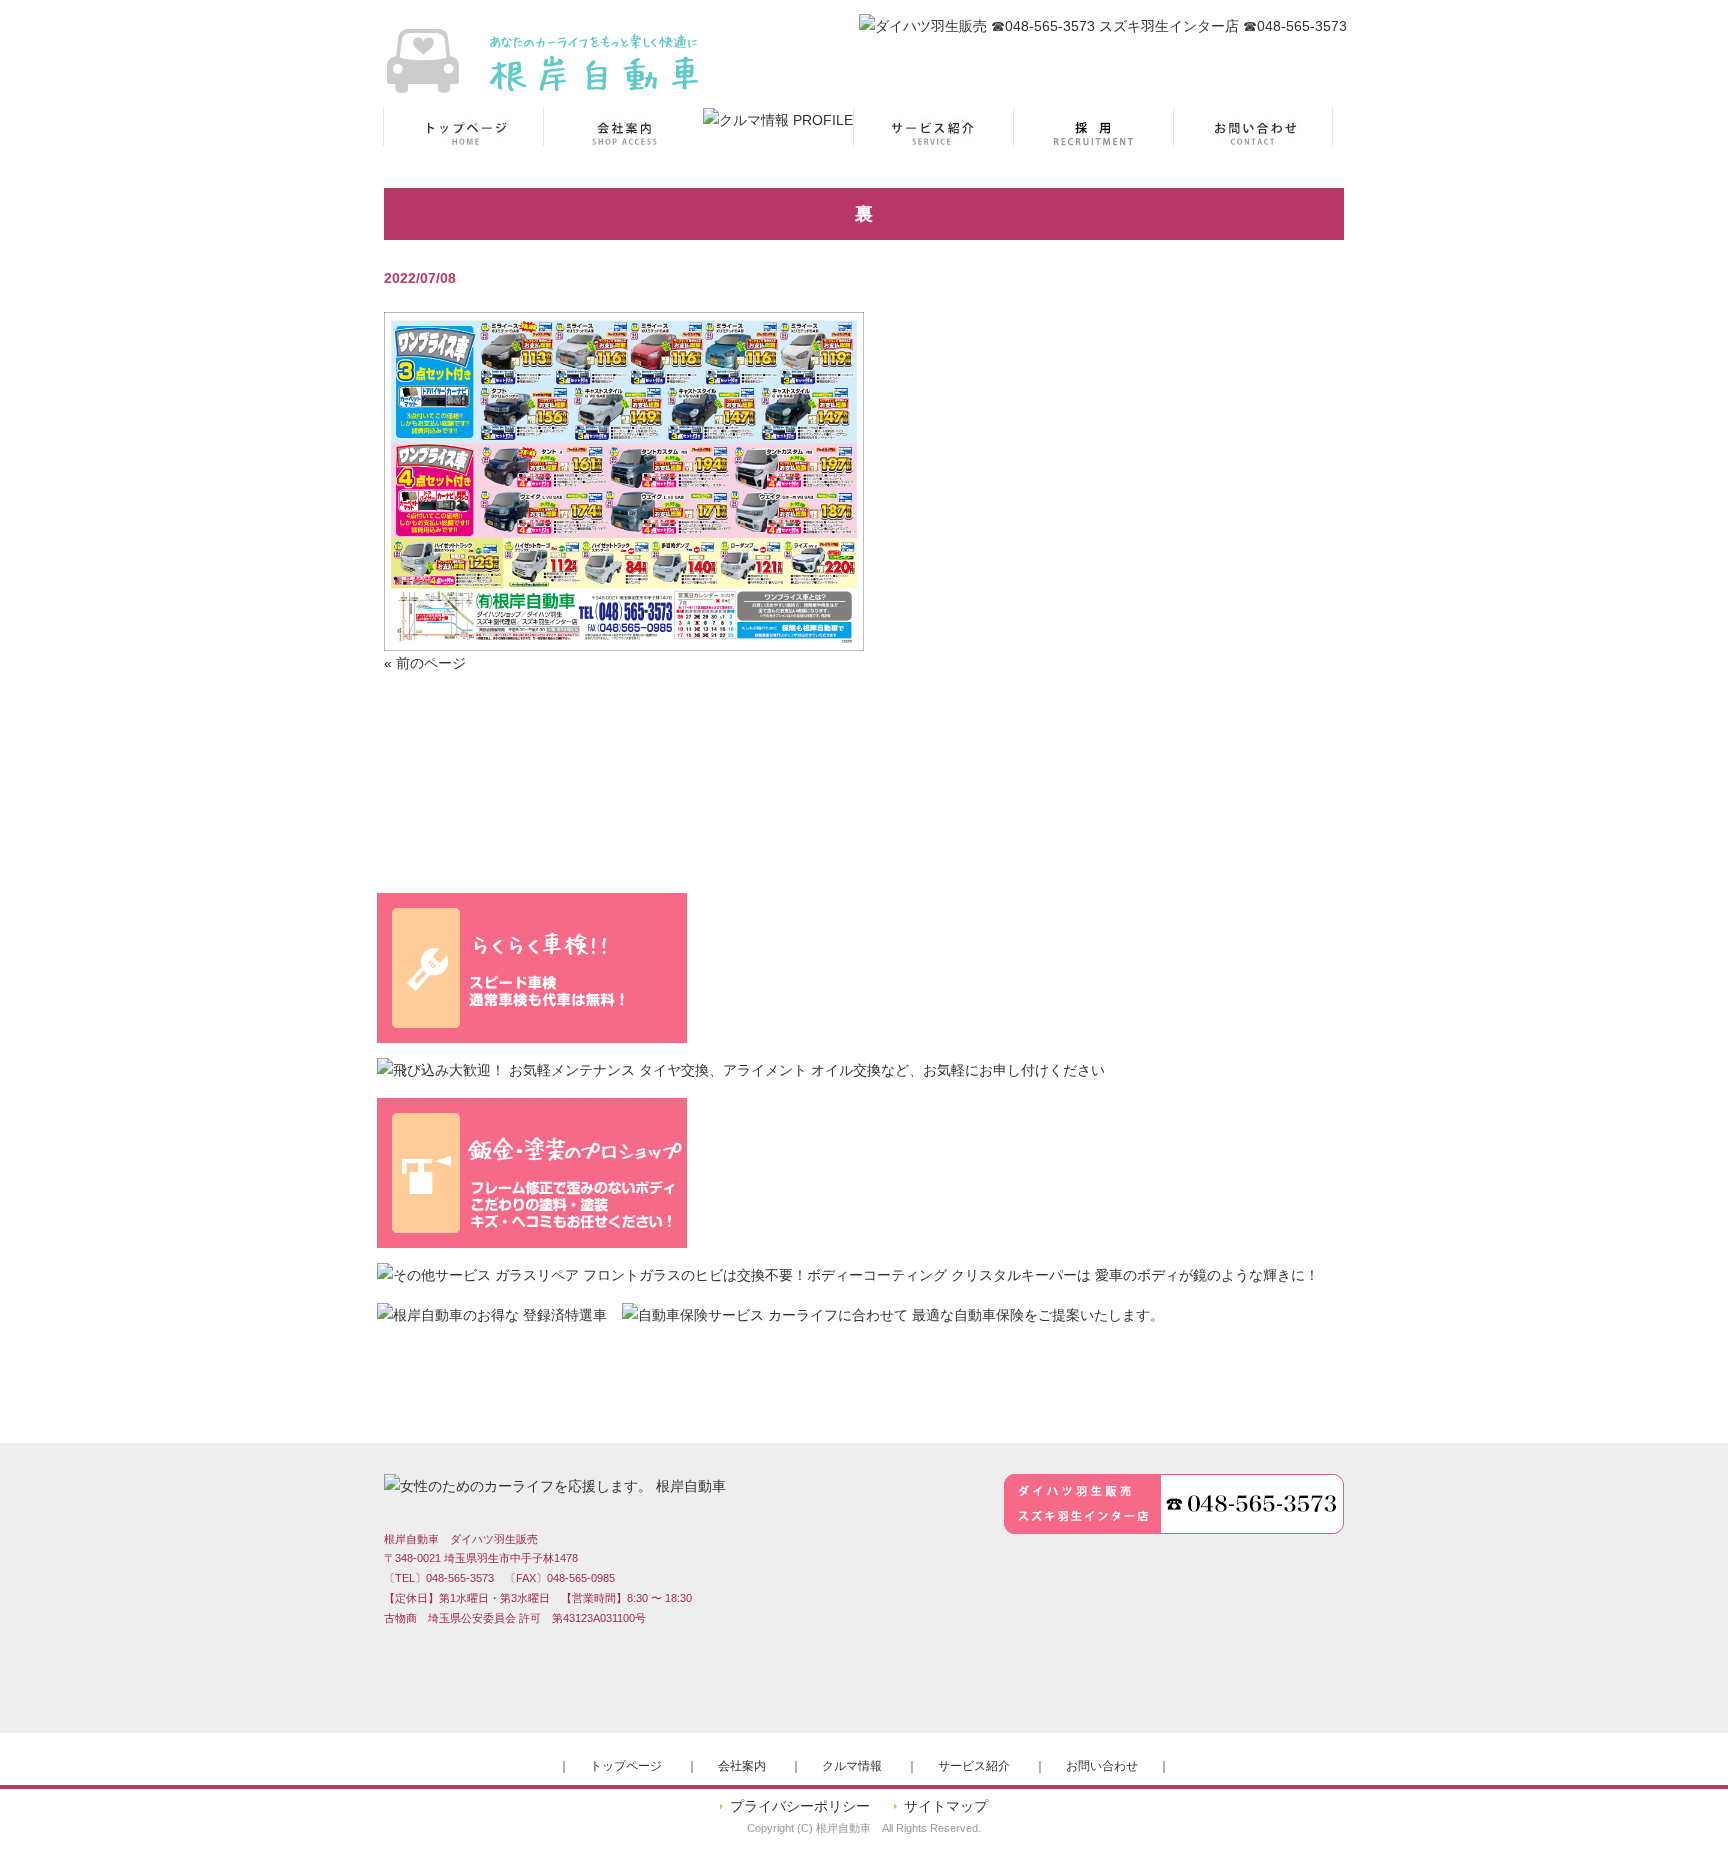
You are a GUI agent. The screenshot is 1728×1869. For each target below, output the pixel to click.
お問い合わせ (1102, 1766)
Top (1680, 1821)
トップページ (626, 1766)
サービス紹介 (974, 1766)
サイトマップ (946, 1806)
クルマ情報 (852, 1766)
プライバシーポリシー (800, 1806)
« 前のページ (425, 663)
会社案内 (742, 1766)
